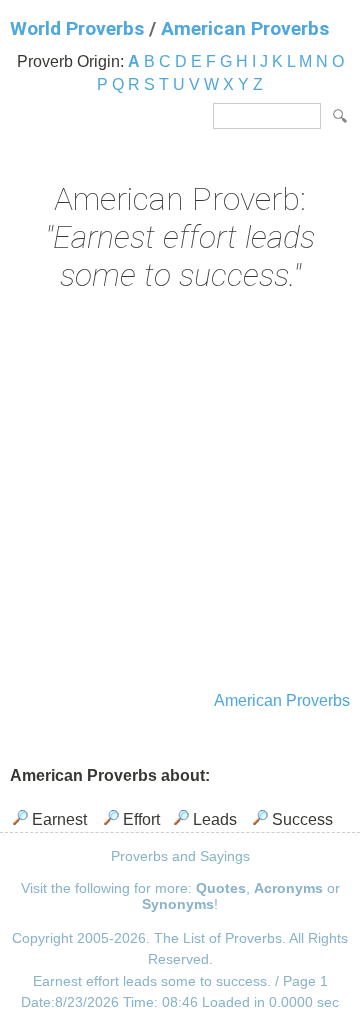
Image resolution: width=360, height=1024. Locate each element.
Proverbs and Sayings (180, 856)
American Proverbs (245, 28)
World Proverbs (77, 28)
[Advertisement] (180, 494)
